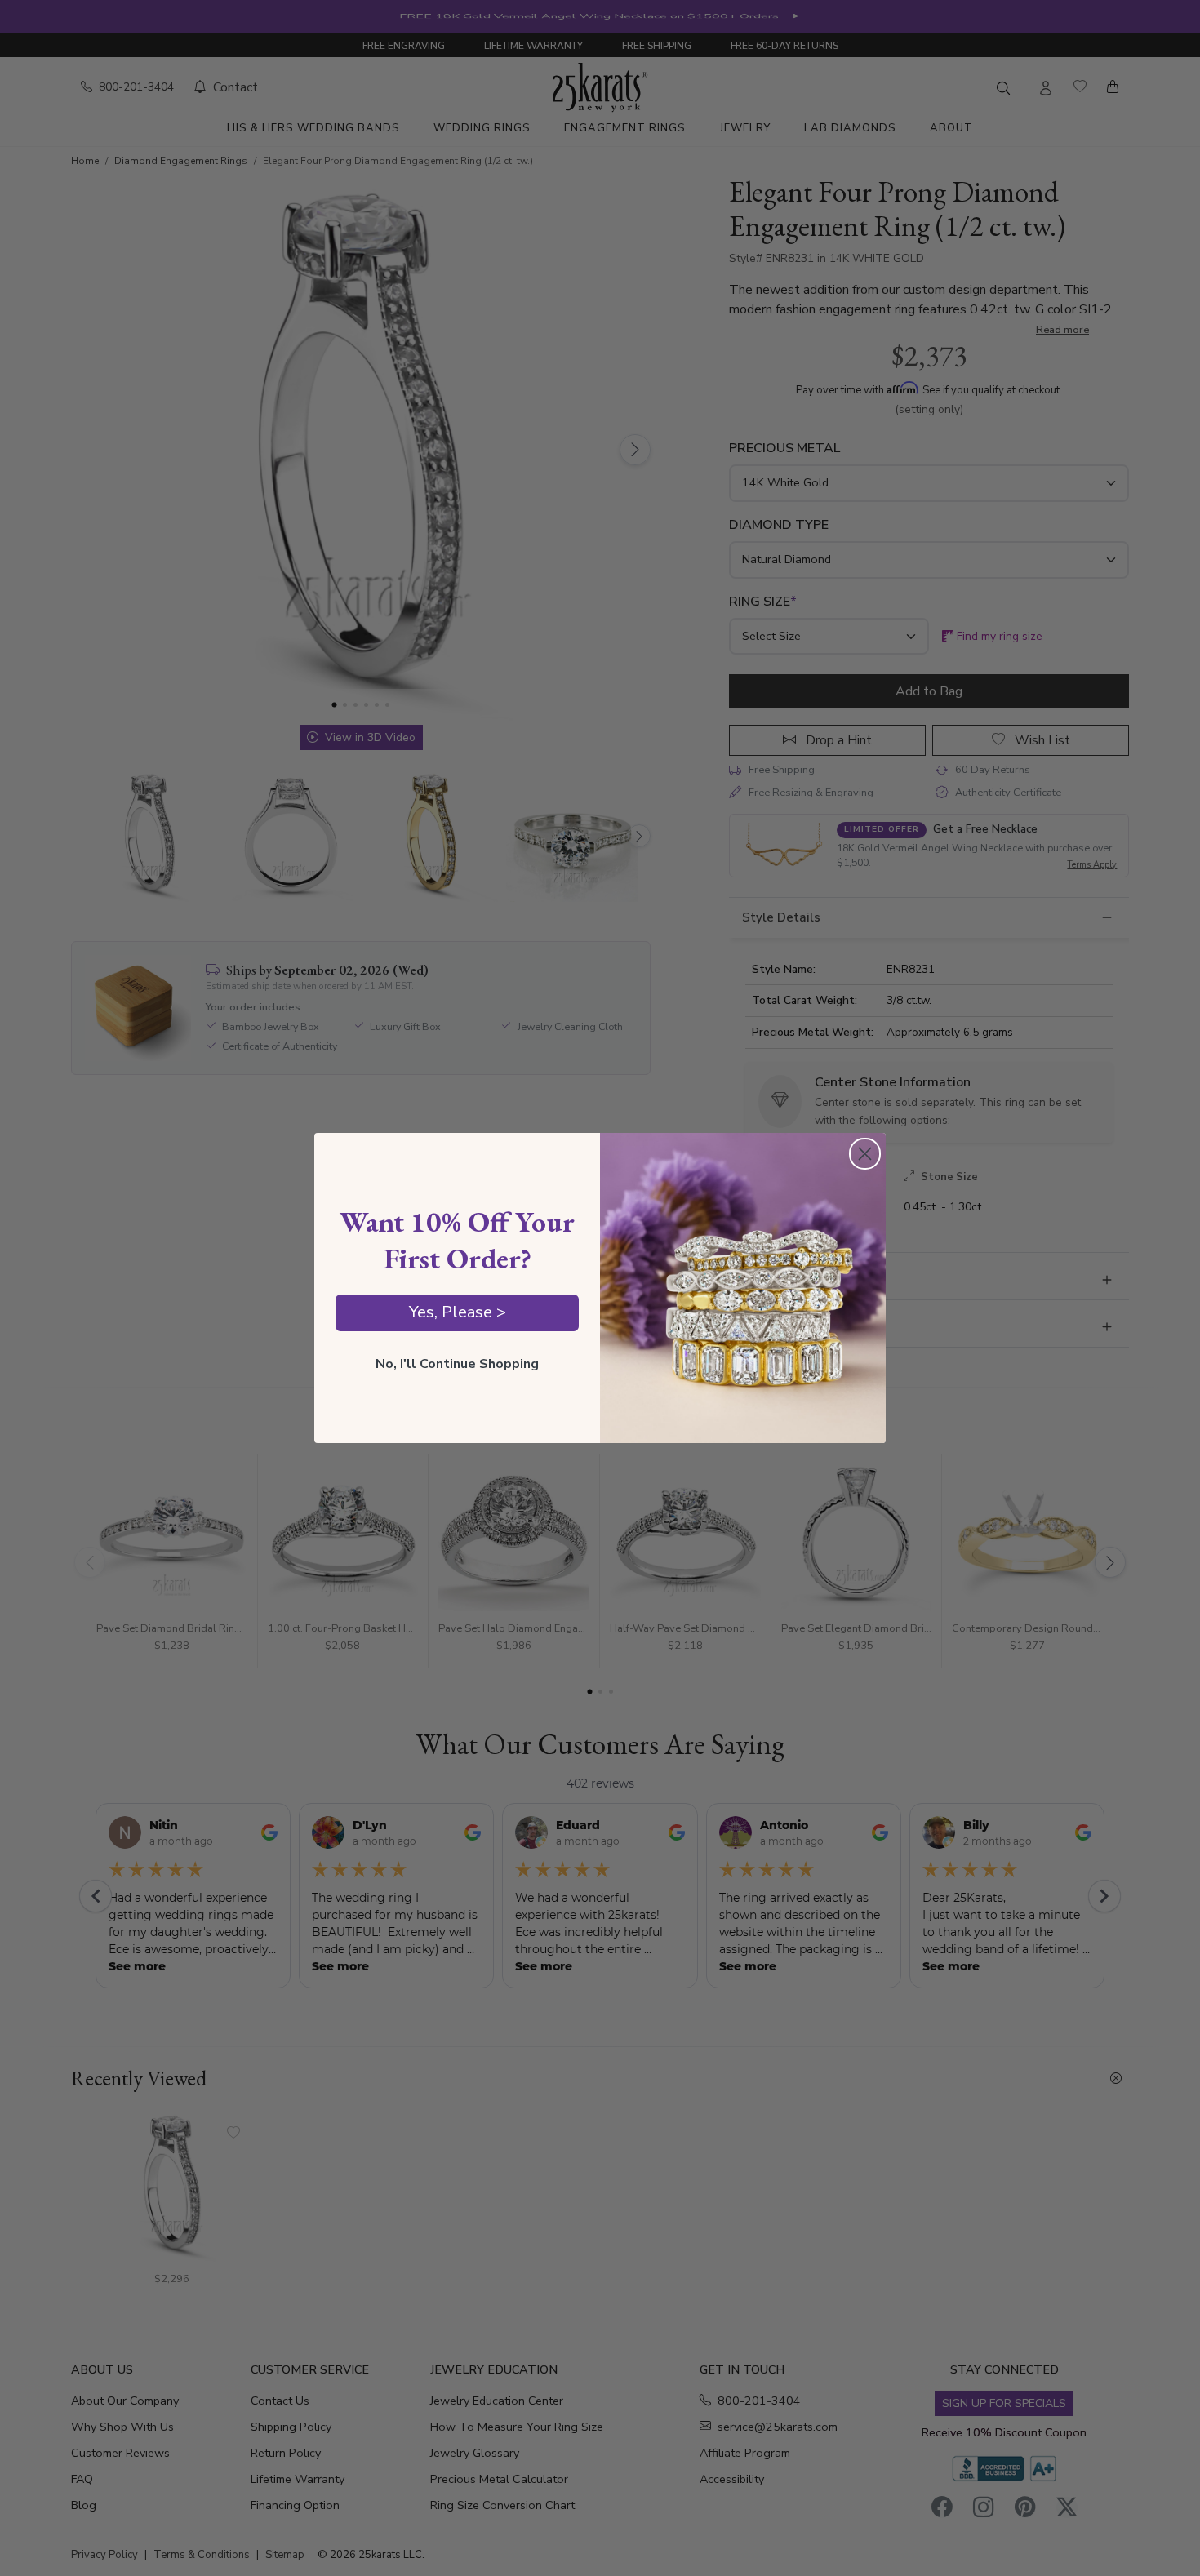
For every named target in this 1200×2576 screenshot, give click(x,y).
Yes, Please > (458, 1312)
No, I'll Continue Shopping (457, 1364)
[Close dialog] (865, 1154)
